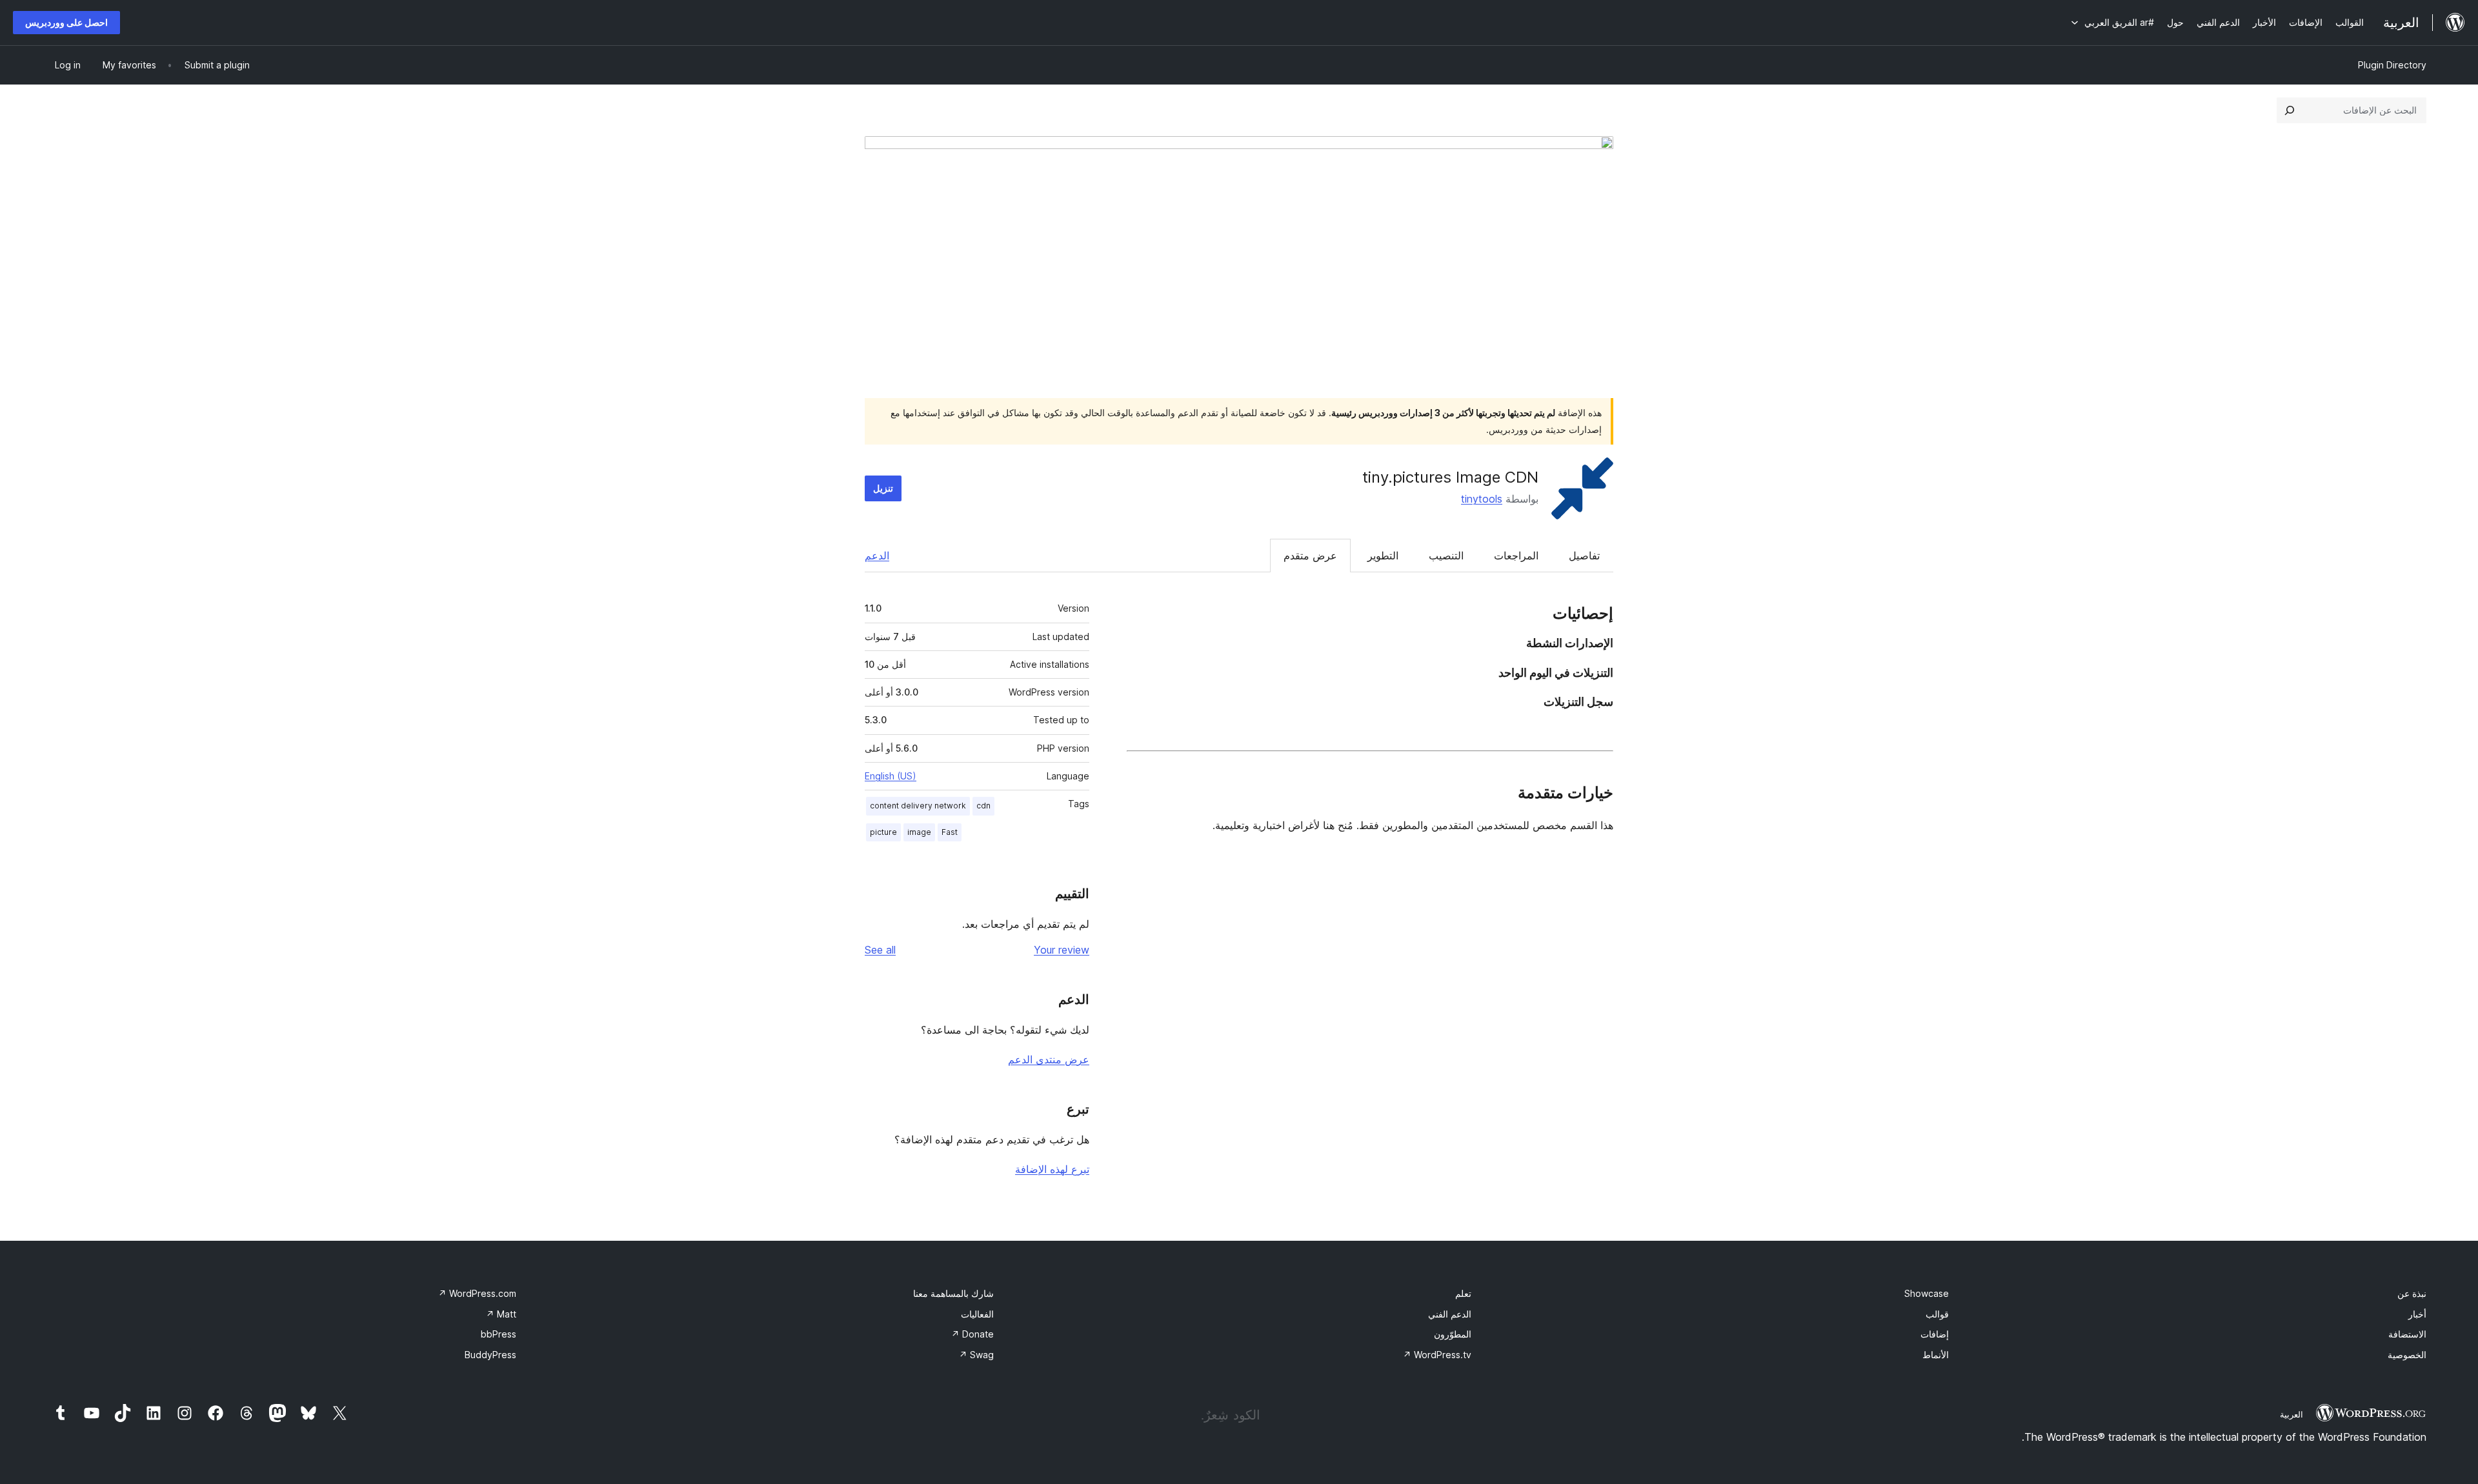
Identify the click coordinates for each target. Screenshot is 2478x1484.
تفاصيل (1584, 556)
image (919, 832)
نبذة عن (2412, 1293)
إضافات (1935, 1334)
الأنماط (1936, 1355)
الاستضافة (2407, 1334)
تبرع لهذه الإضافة (1052, 1169)
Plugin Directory (2392, 65)
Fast (950, 832)
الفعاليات (977, 1314)
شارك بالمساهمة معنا (953, 1293)
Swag (976, 1355)
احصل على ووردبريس (66, 22)
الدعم (877, 556)
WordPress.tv (1437, 1355)
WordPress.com (477, 1293)
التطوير (1383, 556)
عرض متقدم (1310, 556)
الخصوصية (2407, 1355)
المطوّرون (1453, 1334)
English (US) (891, 776)
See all (880, 950)
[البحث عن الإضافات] (2290, 110)
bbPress (499, 1334)
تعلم (1463, 1293)
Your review (1062, 950)
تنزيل (883, 488)
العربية (2292, 1414)
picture (883, 832)
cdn (983, 806)
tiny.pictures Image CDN (1450, 477)
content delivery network (918, 806)
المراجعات (1516, 556)
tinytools (1482, 499)
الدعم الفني (1450, 1314)
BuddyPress (490, 1355)
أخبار (2417, 1314)
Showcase (1927, 1293)
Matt (501, 1314)
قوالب (1937, 1314)
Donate (972, 1334)
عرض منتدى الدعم (1049, 1059)
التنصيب (1446, 556)
